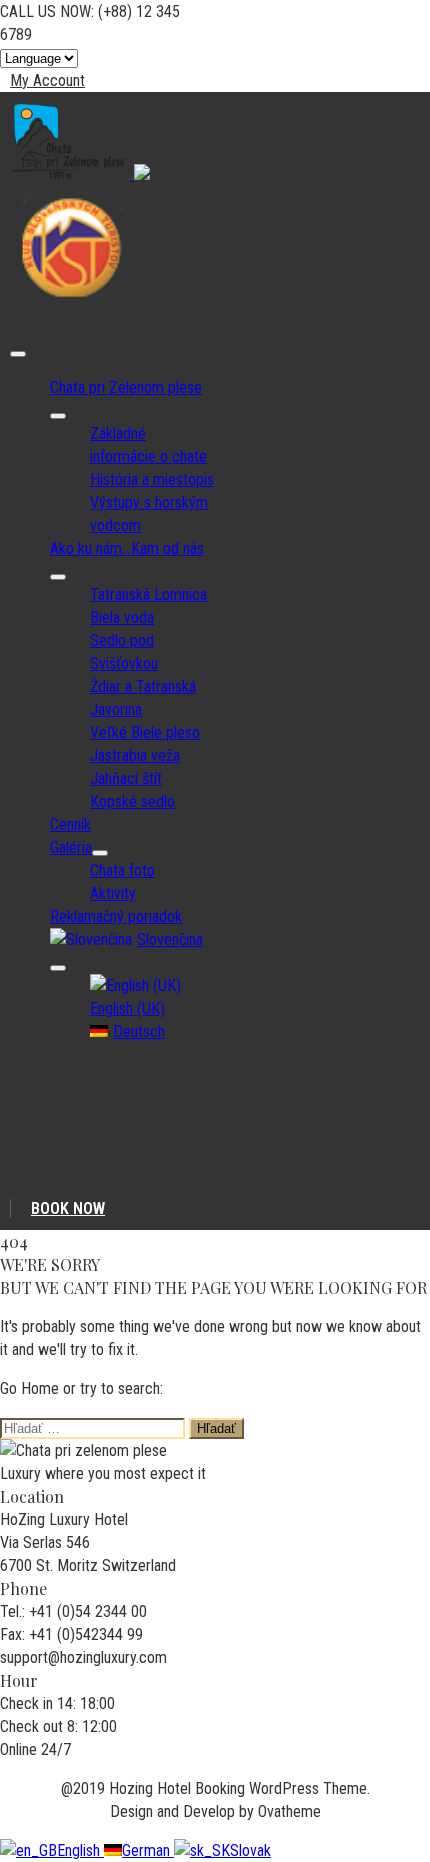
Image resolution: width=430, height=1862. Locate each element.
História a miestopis (152, 479)
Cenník (70, 824)
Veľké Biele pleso (145, 732)
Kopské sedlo (132, 801)
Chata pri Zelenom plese (126, 387)
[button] (42, 80)
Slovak (250, 1850)
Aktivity (113, 893)
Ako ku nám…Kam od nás (127, 548)
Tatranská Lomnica (148, 594)
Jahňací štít (126, 778)
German (148, 1850)
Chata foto (122, 870)
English (80, 1850)
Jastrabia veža (135, 755)
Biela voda (122, 617)
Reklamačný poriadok (116, 916)
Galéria (71, 847)
